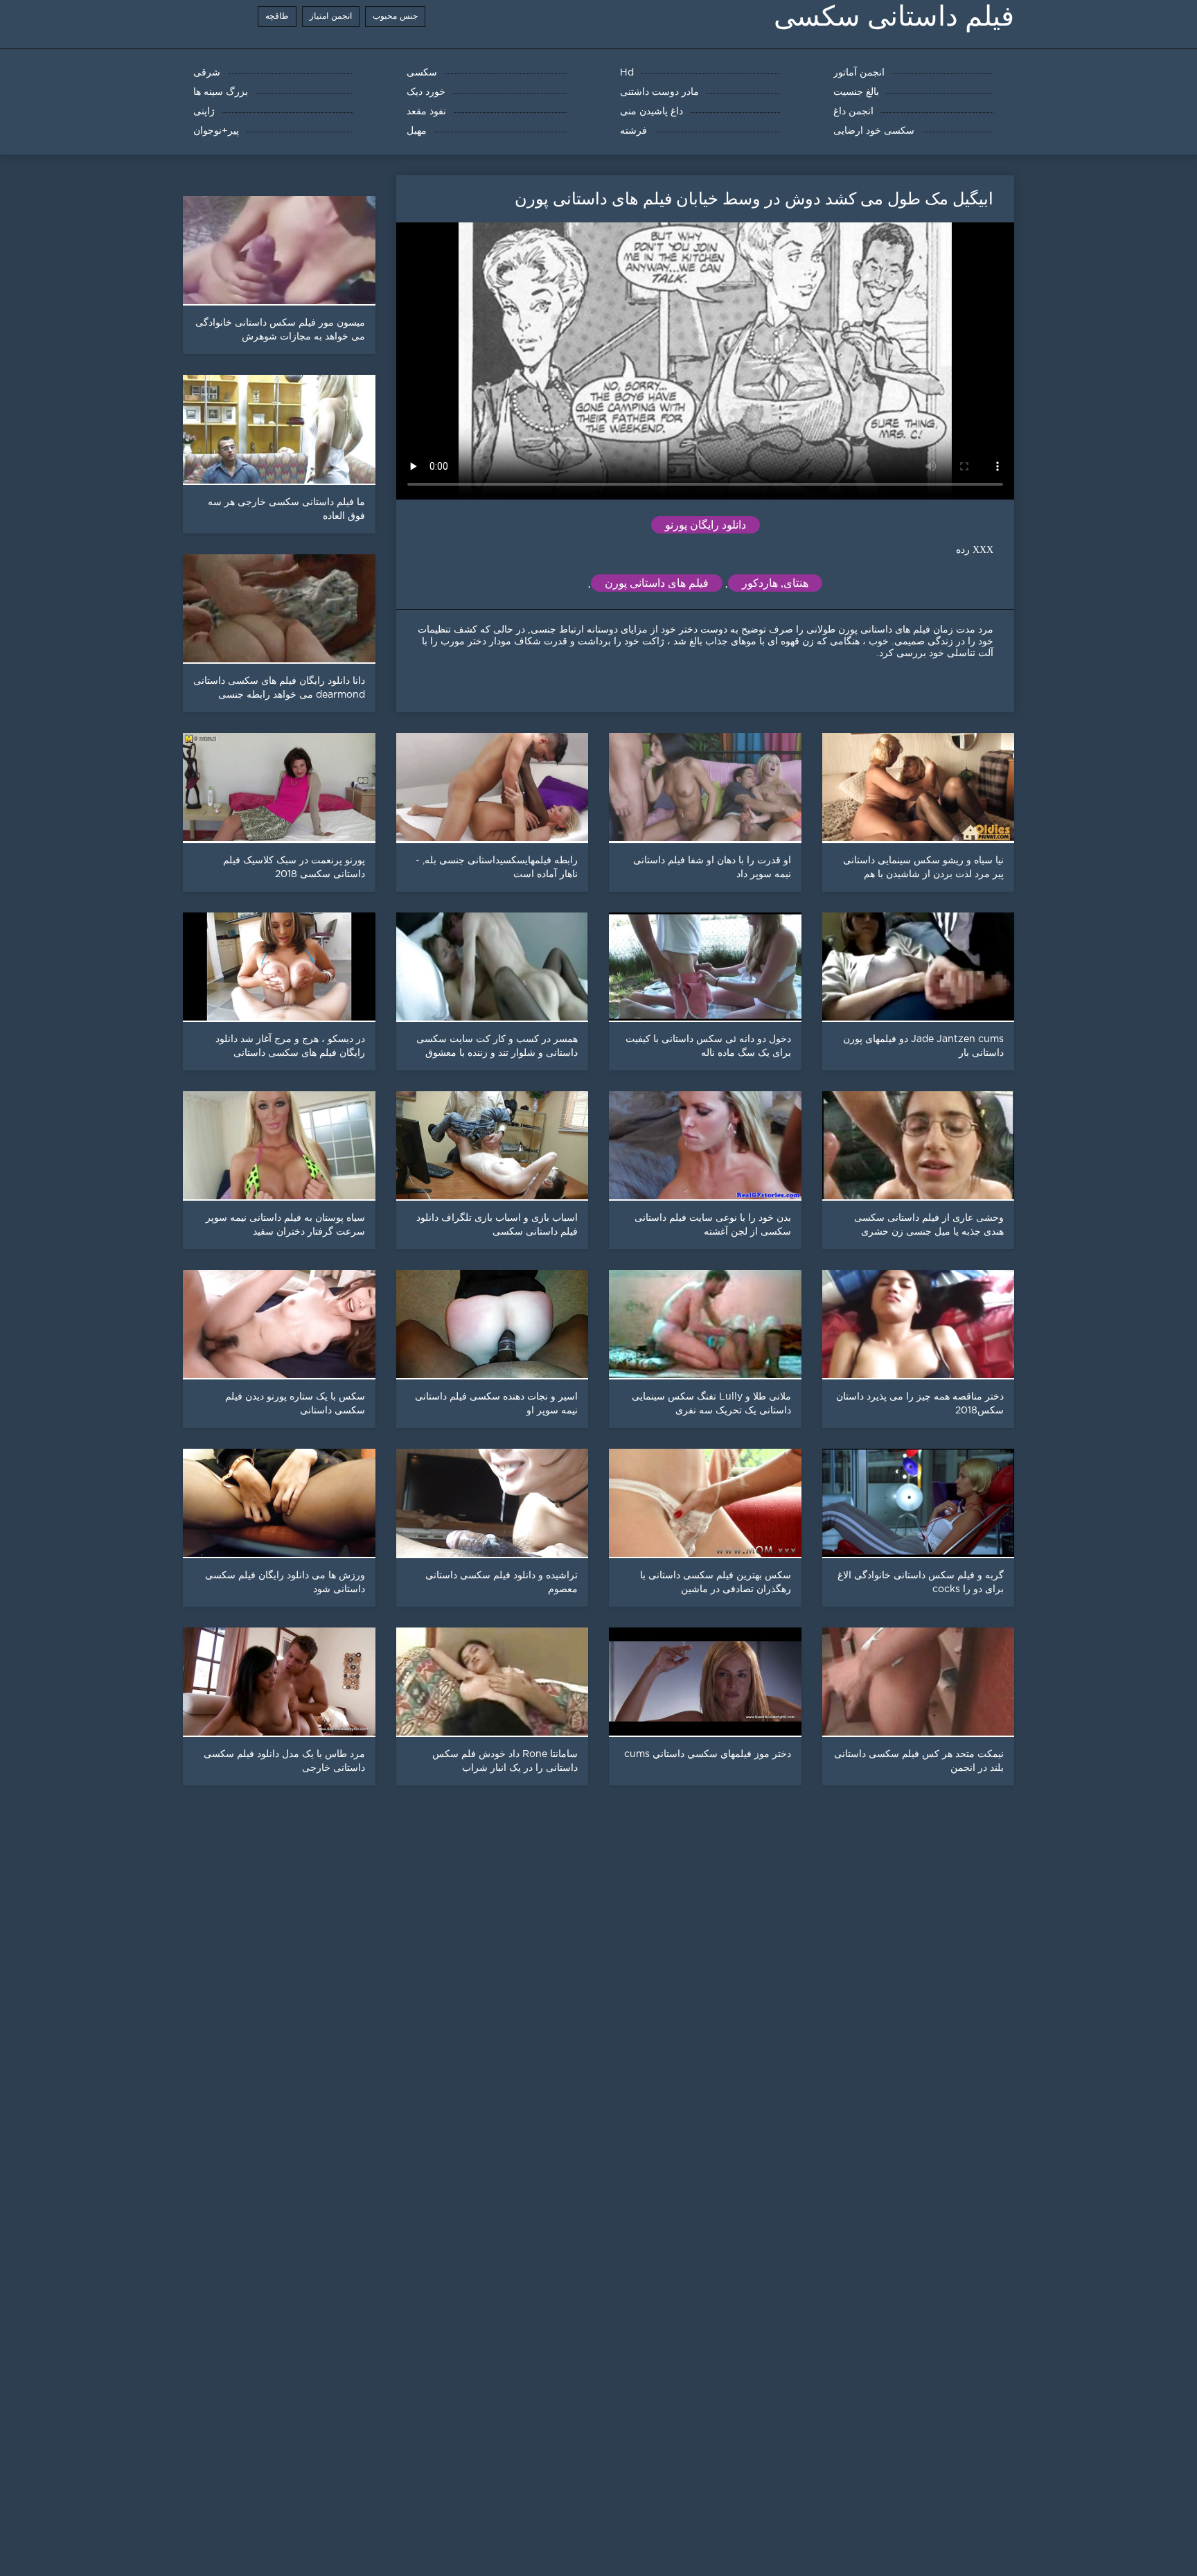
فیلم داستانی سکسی (894, 16)
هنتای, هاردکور (775, 583)
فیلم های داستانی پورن (657, 583)
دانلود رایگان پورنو (706, 525)
